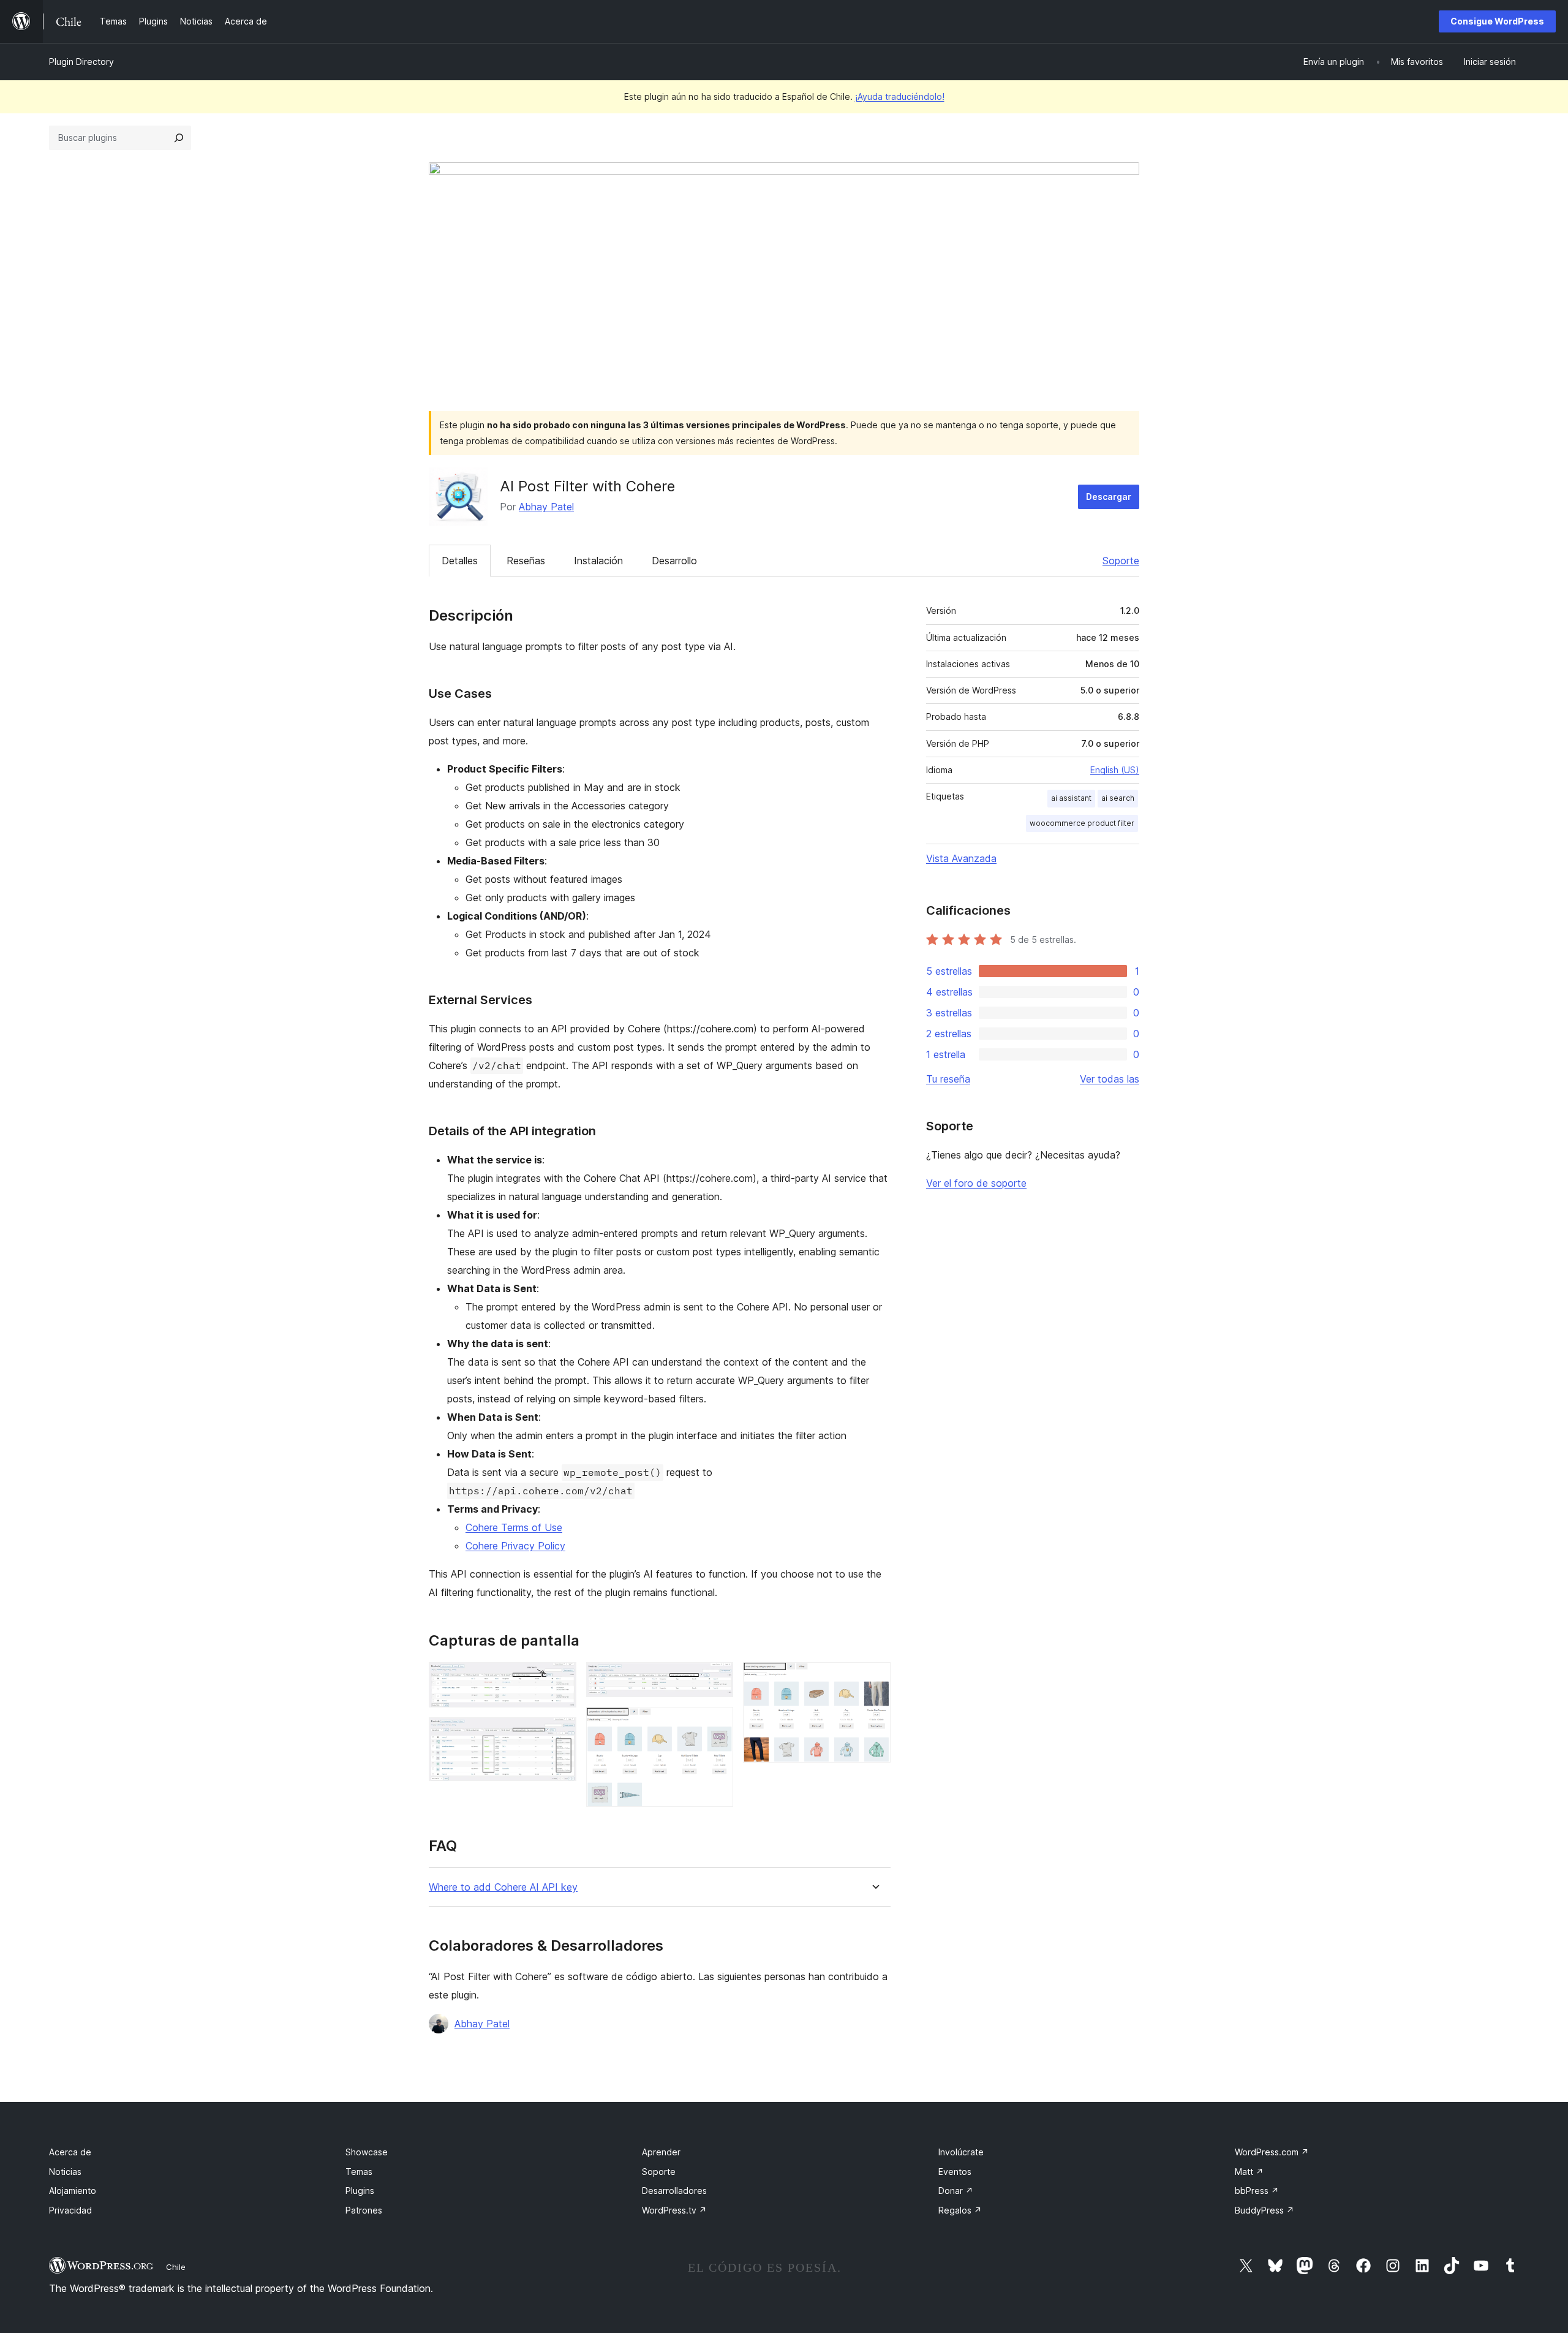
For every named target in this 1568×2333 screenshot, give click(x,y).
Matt (1249, 2172)
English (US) (1115, 770)
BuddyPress (1265, 2210)
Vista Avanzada (961, 858)
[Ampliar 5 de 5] (874, 1679)
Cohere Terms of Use (514, 1527)
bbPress (1257, 2191)
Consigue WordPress (1497, 21)
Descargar (1109, 497)
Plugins (360, 2191)
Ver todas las (1110, 1079)
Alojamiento (73, 2191)
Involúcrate (961, 2152)
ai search (1118, 798)
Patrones (364, 2210)
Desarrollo (674, 561)
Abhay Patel (546, 507)
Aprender (661, 2152)
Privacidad (70, 2210)
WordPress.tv (674, 2210)
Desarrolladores (674, 2191)
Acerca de (70, 2152)
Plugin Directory (81, 62)
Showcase (367, 2152)
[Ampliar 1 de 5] (560, 1679)
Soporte (1121, 561)
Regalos (960, 2210)
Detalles (460, 561)
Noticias (65, 2172)
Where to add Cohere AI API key (503, 1887)
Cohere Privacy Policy (515, 1546)
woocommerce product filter (1082, 823)
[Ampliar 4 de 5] (717, 1723)
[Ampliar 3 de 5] (717, 1679)
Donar (956, 2191)
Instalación (598, 561)
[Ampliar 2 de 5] (560, 1734)
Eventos (955, 2172)
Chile (176, 2267)
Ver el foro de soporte (976, 1183)
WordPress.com (1272, 2152)
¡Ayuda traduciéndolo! (900, 96)
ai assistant (1071, 798)
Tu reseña (948, 1079)
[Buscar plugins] (179, 138)
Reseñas (526, 561)
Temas (359, 2172)
